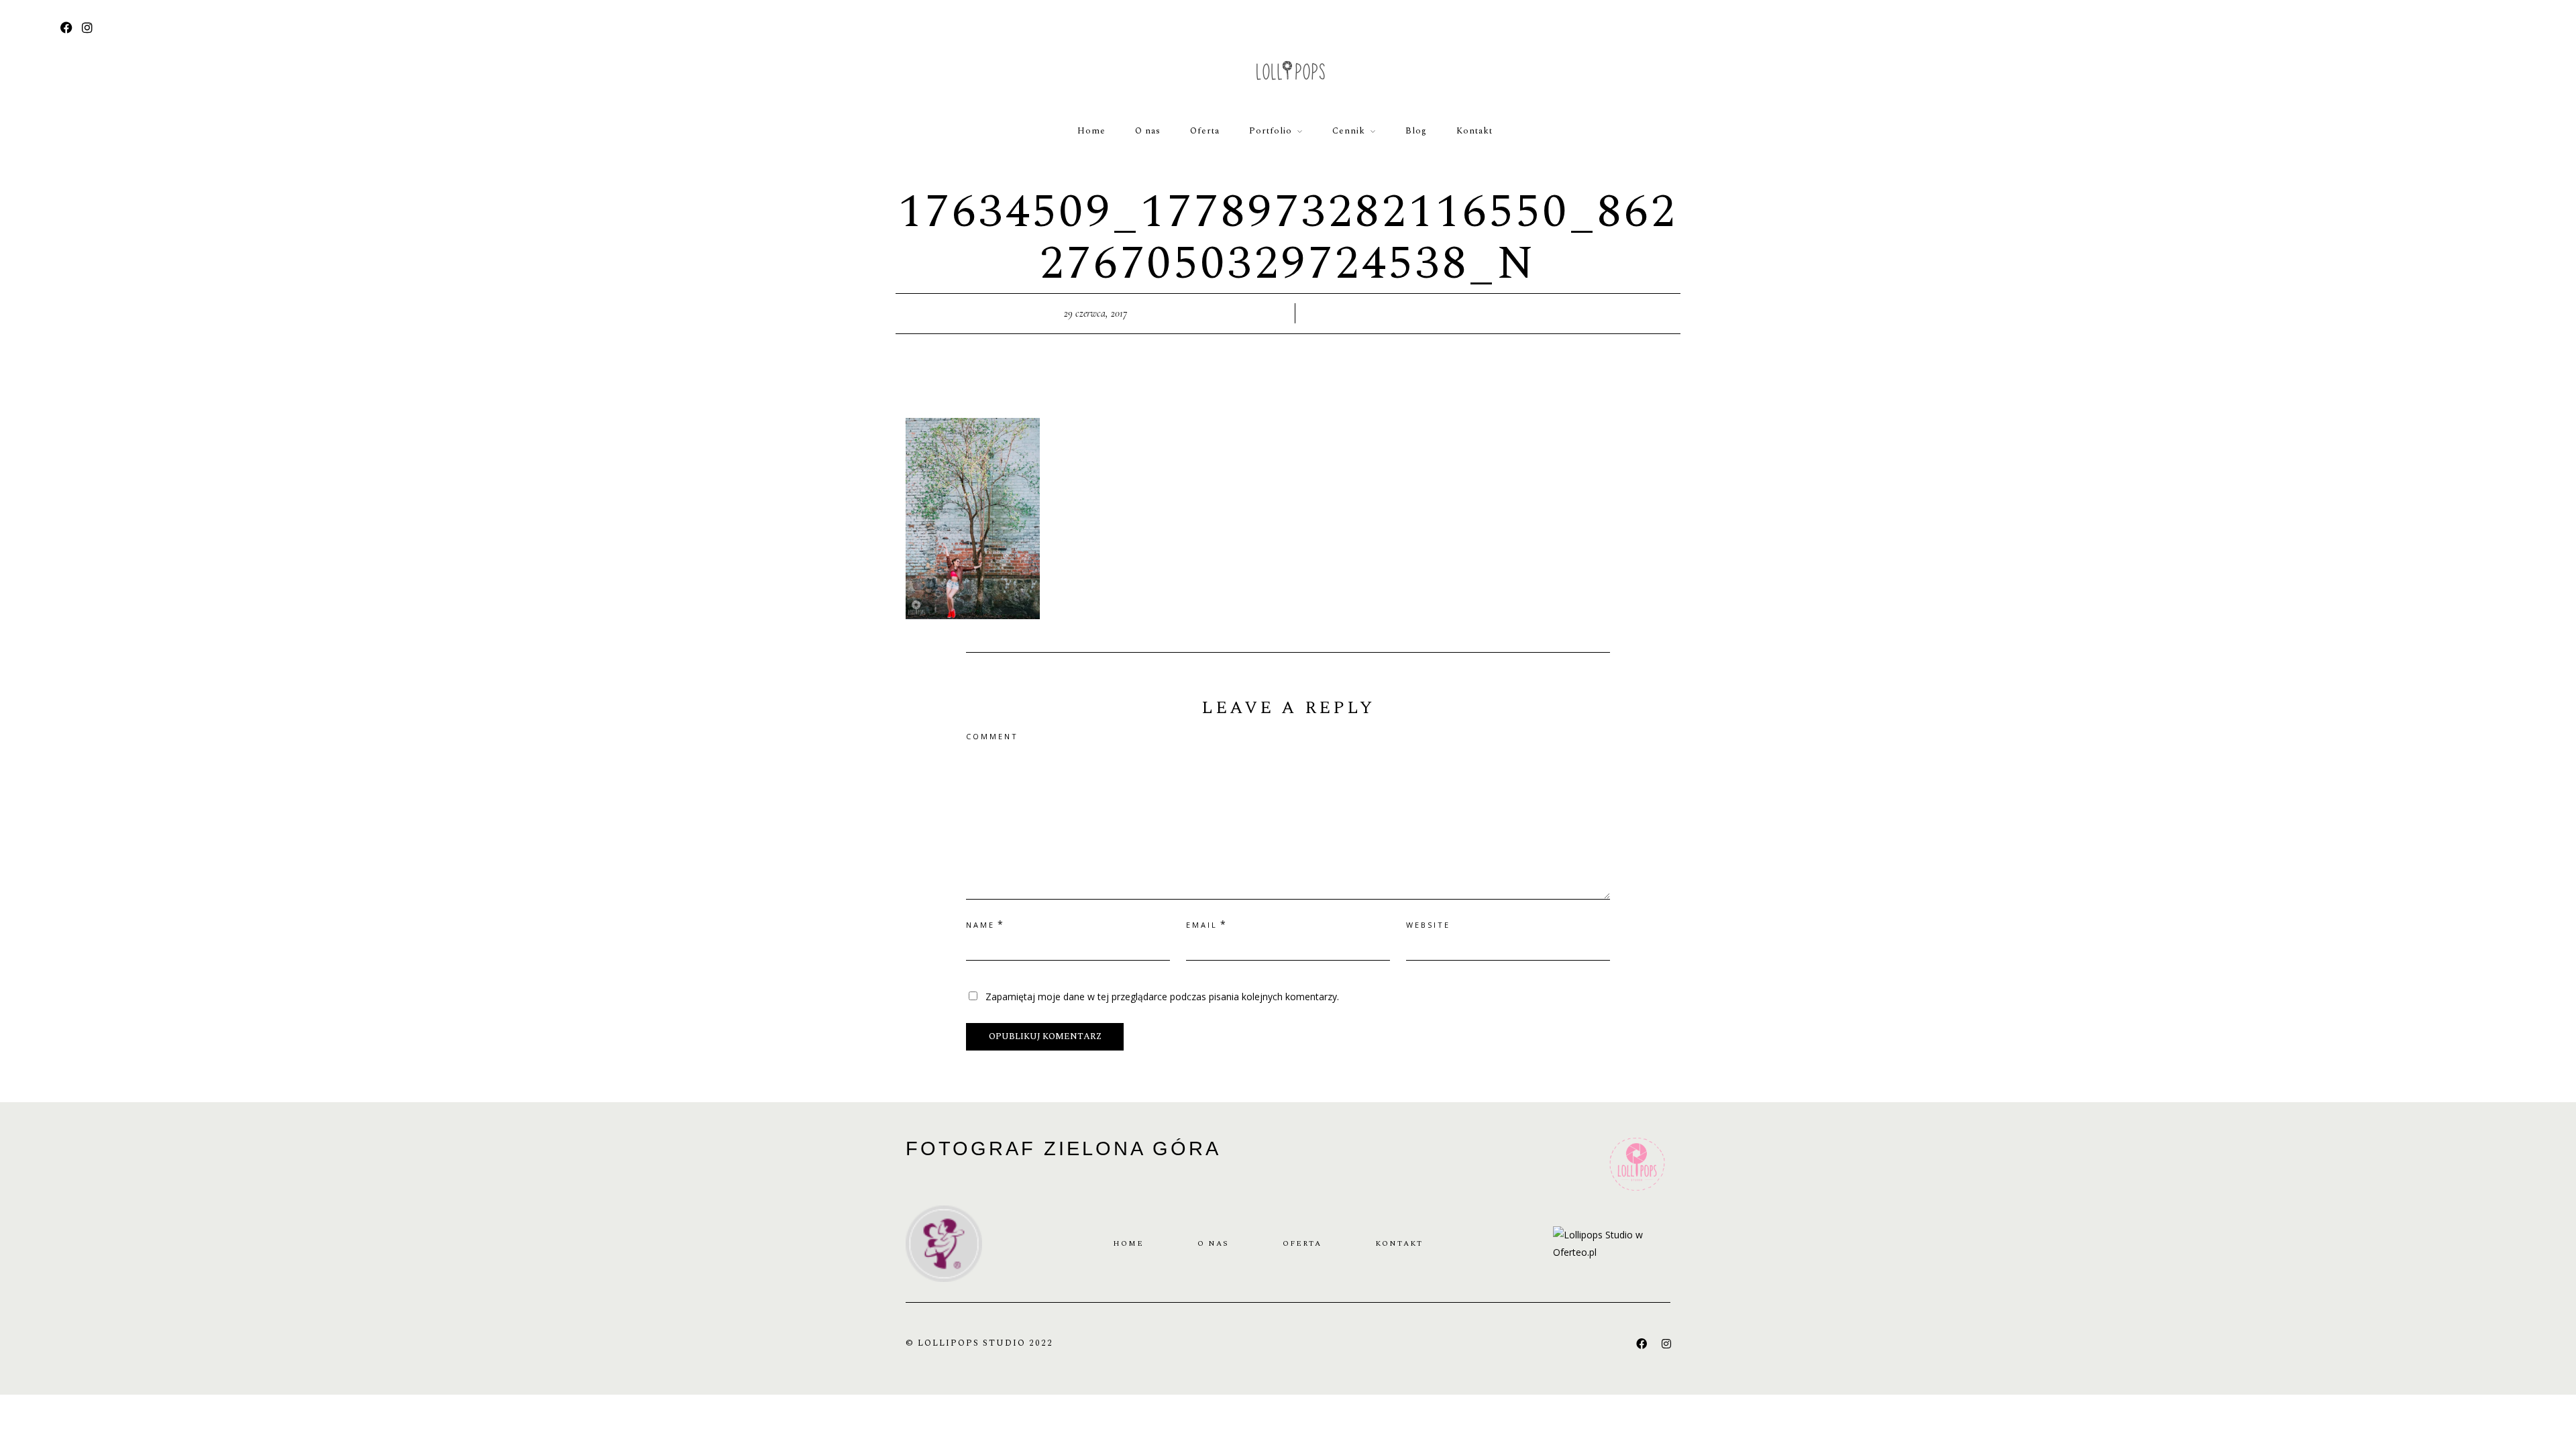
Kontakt (1474, 131)
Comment (992, 736)
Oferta (1205, 131)
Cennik (1349, 131)
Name (980, 925)
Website (1428, 925)
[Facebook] (1642, 1344)
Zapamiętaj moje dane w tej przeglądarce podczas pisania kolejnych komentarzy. (1162, 997)
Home (1091, 131)
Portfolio (1271, 131)
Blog (1416, 131)
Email (1202, 925)
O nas (1148, 131)
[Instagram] (87, 29)
